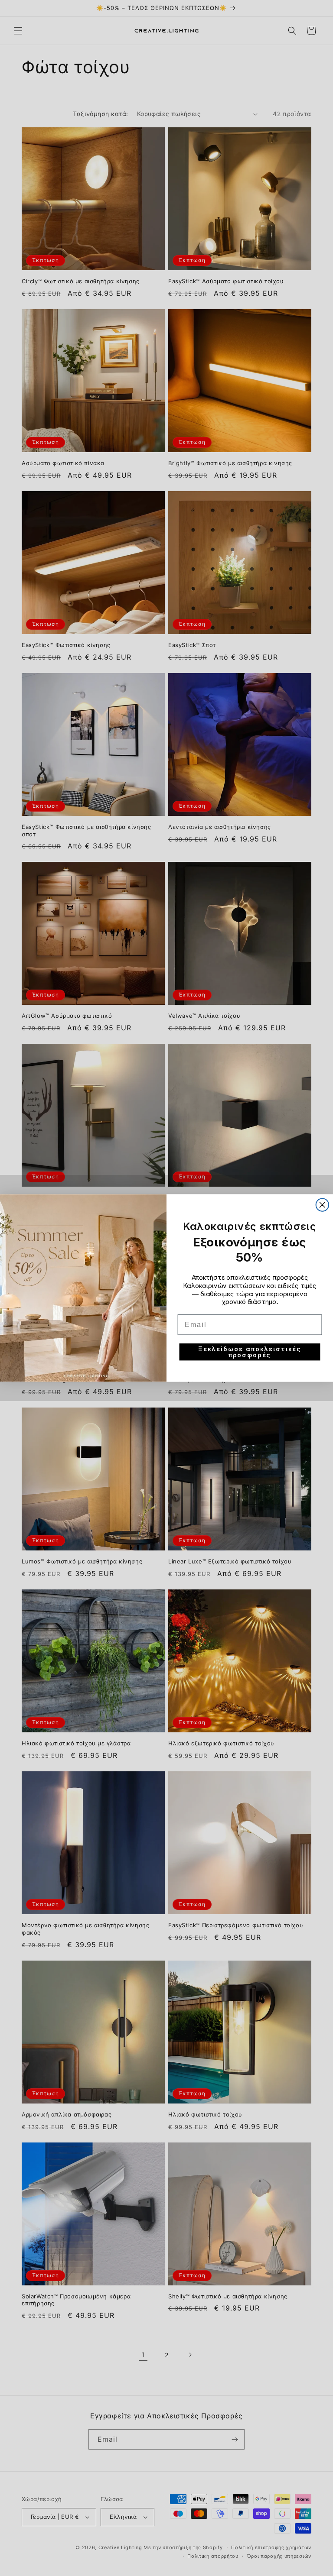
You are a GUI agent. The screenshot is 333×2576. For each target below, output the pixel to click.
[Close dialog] (323, 1205)
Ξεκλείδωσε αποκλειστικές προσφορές (250, 1352)
